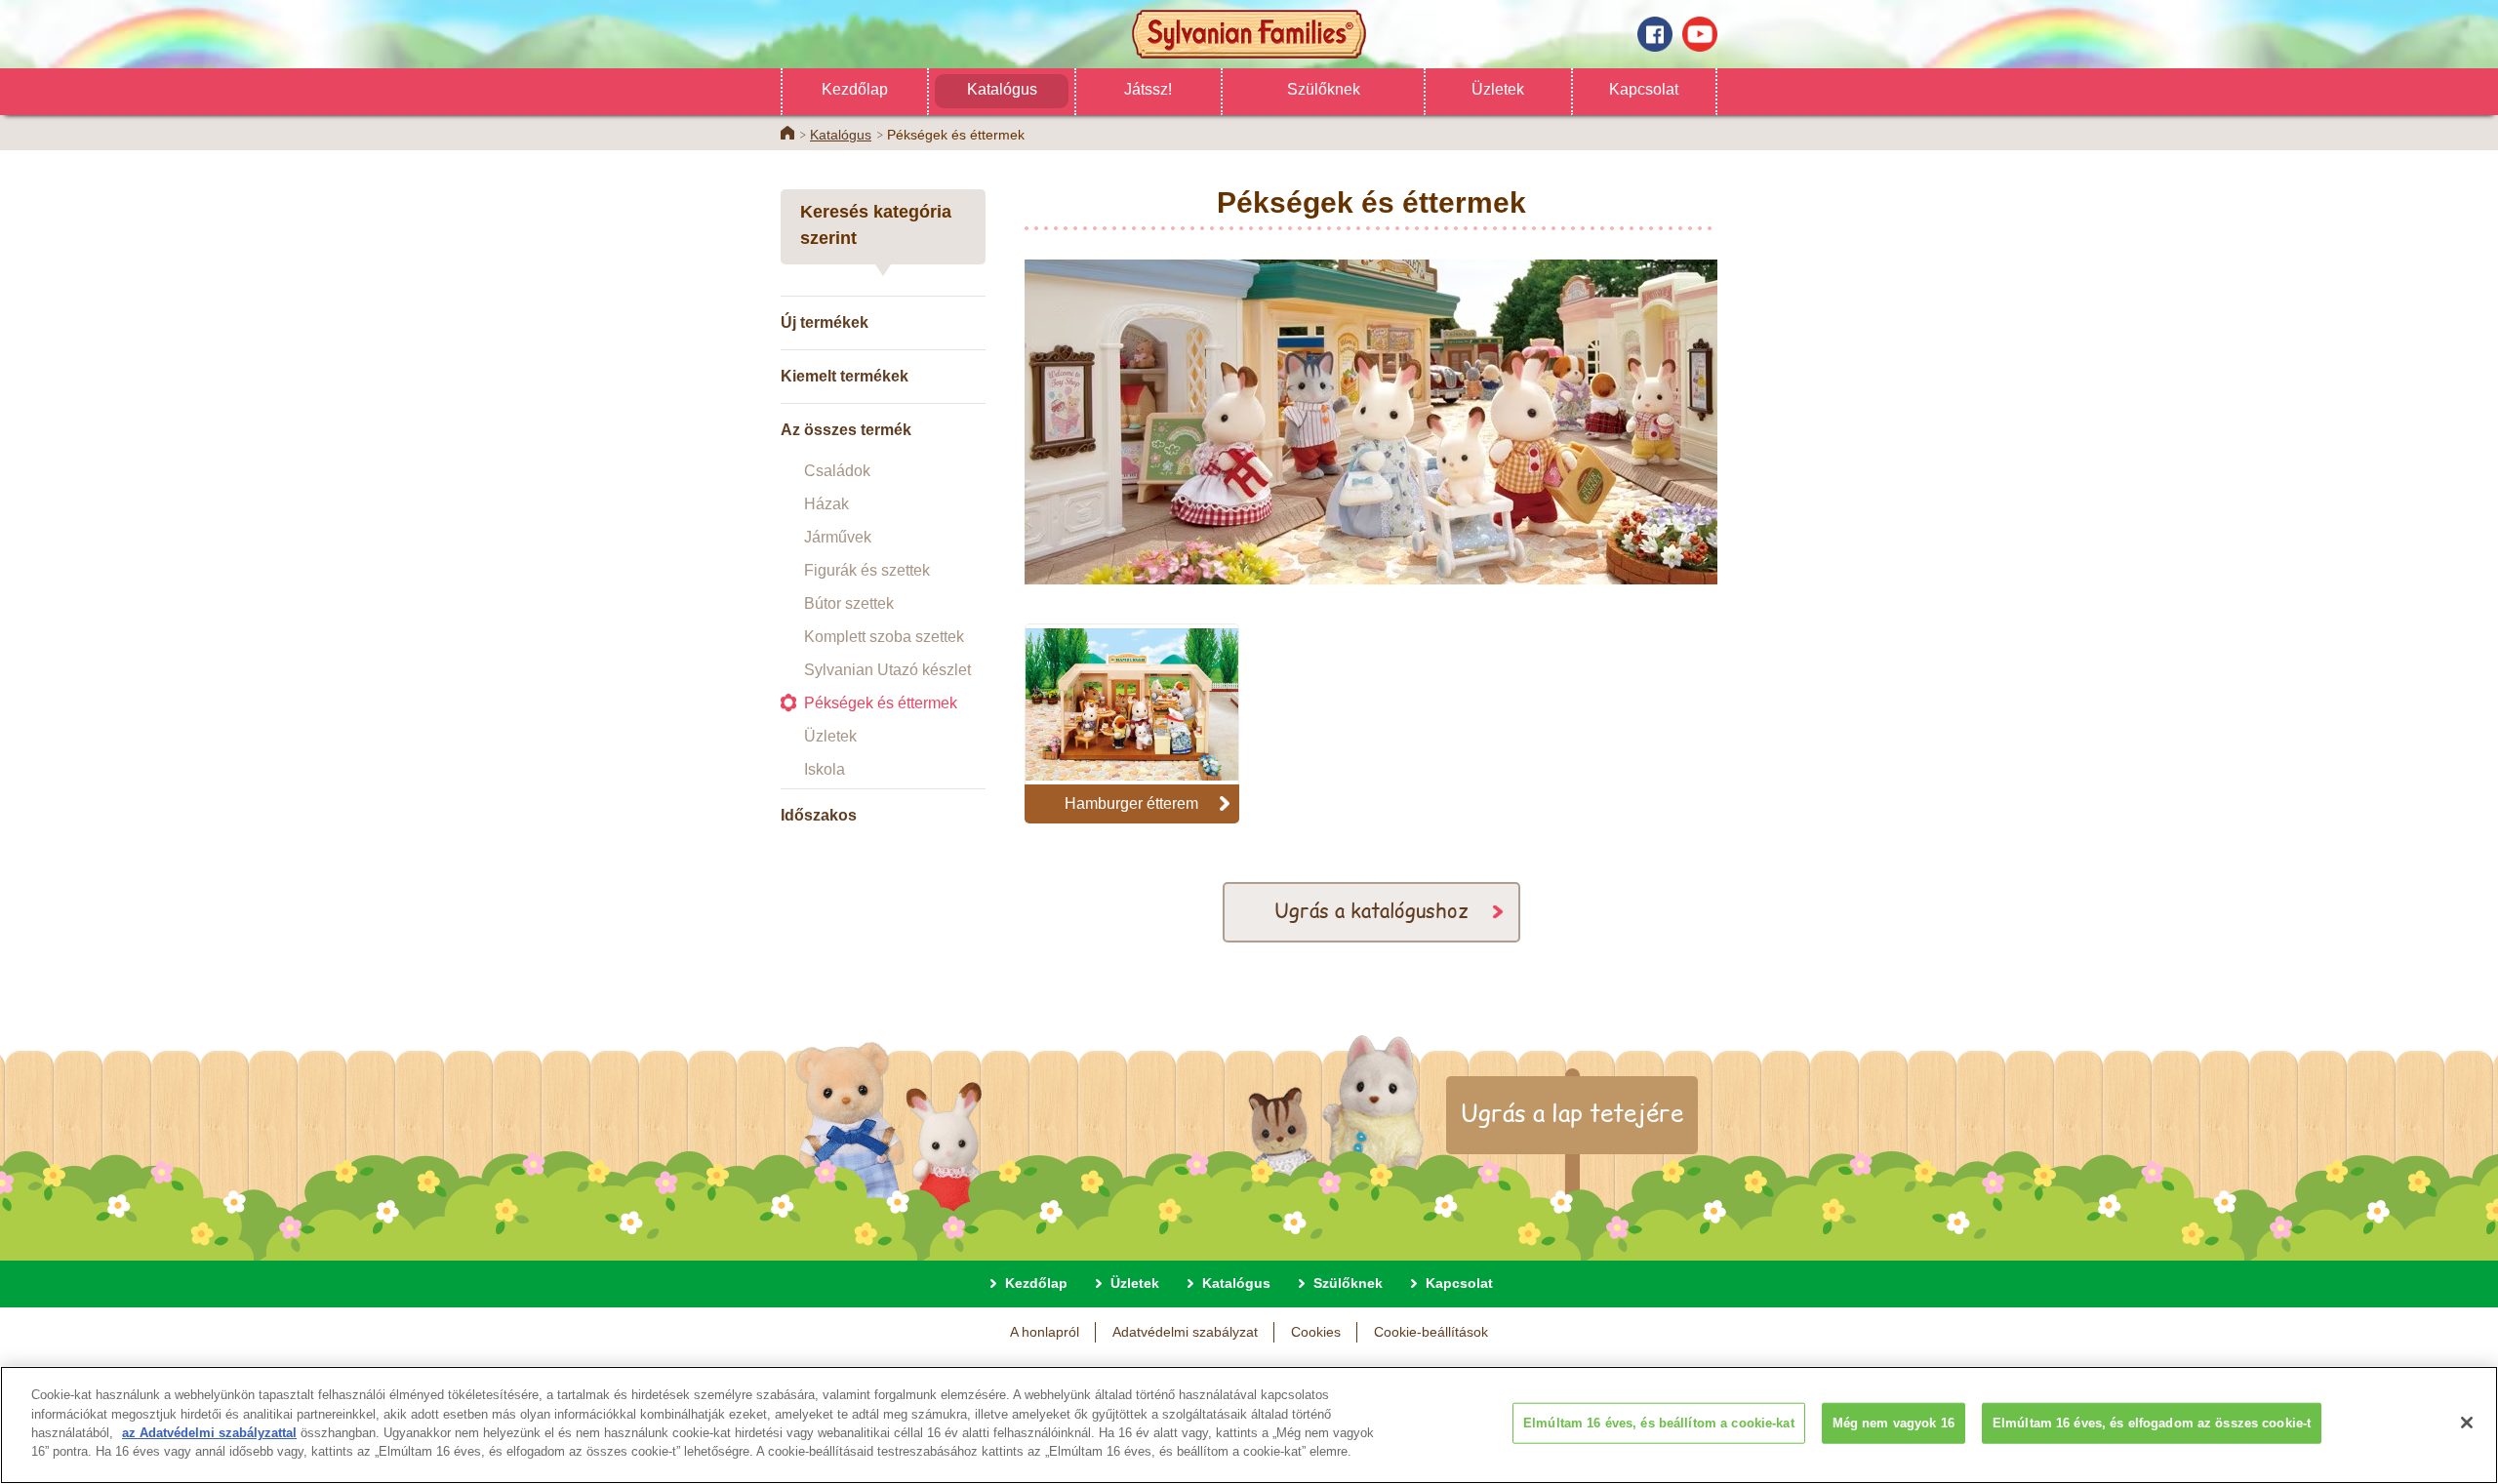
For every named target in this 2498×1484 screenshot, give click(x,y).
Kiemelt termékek (845, 376)
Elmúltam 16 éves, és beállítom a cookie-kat (1659, 1423)
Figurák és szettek (867, 570)
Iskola (825, 769)
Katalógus (1002, 89)
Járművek (838, 537)
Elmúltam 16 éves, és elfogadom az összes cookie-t (2152, 1423)
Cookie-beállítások (1431, 1332)
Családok (837, 471)
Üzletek (1498, 89)
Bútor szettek (849, 603)
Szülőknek (1324, 89)
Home (787, 133)
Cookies (1316, 1332)
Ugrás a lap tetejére (1572, 1112)
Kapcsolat (1644, 89)
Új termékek (825, 322)
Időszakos (819, 815)
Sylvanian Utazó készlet (887, 670)
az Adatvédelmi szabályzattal (209, 1433)
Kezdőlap (855, 89)
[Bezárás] (2467, 1423)
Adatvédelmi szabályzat (1185, 1332)
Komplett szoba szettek (884, 637)
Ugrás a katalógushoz (1371, 910)
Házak (826, 504)
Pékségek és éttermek (881, 703)
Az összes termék (846, 430)
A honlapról (1045, 1332)
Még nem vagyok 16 (1894, 1423)
